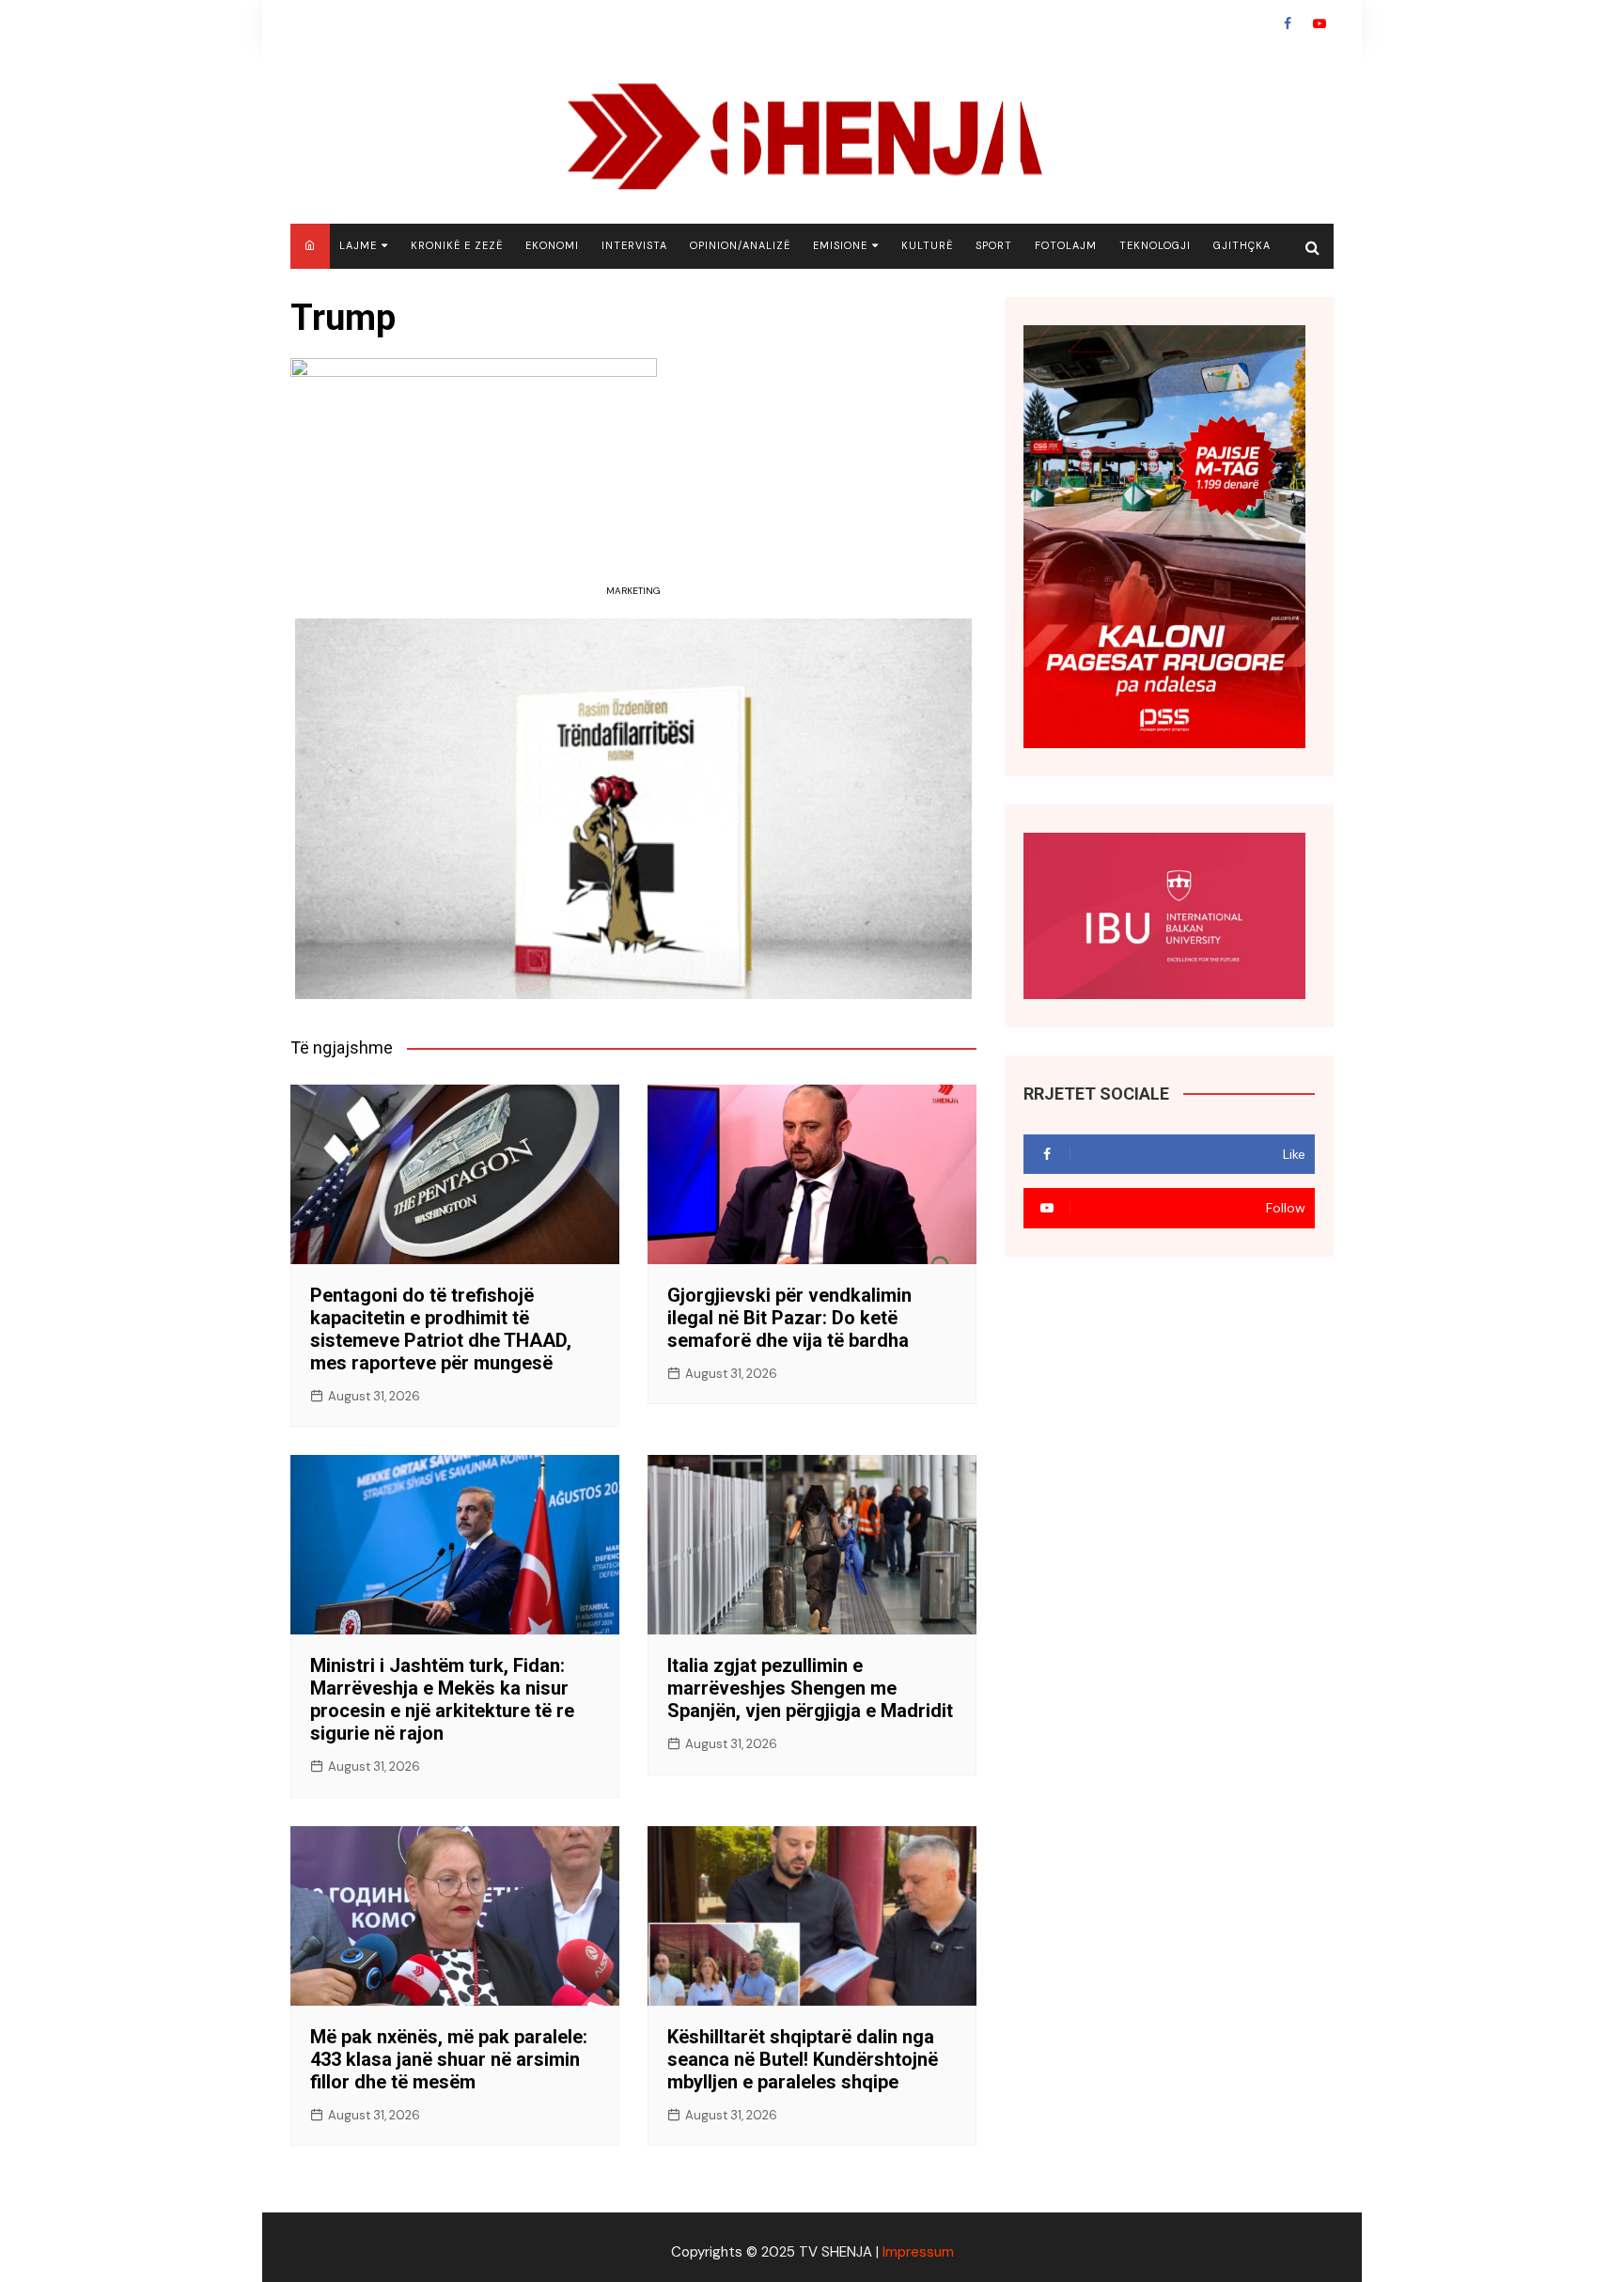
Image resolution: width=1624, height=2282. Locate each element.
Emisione (840, 245)
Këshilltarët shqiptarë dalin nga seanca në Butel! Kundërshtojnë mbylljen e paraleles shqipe (803, 2059)
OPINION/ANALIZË (740, 245)
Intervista (634, 245)
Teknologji (1155, 245)
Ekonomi (552, 245)
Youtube (1319, 23)
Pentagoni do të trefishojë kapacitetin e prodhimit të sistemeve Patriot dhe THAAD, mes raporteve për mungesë (441, 1329)
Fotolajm (1066, 245)
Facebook (1288, 23)
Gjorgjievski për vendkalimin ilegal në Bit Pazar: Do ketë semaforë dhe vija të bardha (789, 1318)
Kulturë (927, 245)
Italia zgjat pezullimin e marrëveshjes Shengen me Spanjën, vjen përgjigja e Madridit (810, 1688)
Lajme (358, 245)
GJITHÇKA (1242, 245)
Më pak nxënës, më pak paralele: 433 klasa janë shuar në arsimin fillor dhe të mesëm (449, 2059)
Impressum (918, 2252)
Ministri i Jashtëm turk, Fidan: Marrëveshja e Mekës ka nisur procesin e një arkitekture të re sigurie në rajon (442, 1699)
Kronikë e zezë (457, 245)
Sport (994, 245)
